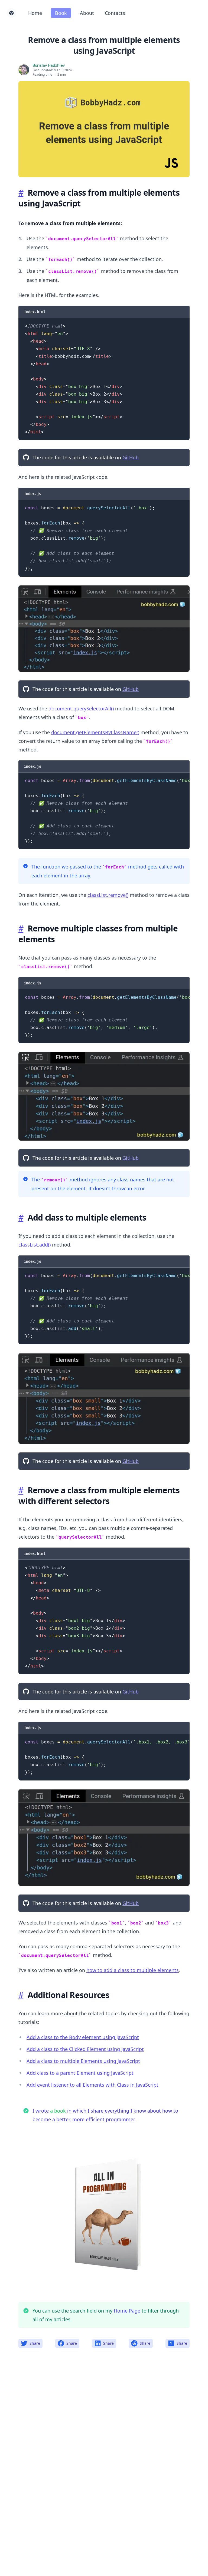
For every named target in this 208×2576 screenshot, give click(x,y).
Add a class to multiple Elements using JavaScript (83, 2061)
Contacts (115, 13)
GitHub (131, 457)
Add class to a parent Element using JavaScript (80, 2073)
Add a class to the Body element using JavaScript (83, 2037)
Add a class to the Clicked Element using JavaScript (85, 2049)
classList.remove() (108, 895)
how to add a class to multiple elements (133, 1970)
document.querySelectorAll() (81, 709)
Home (35, 13)
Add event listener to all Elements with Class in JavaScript (92, 2085)
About (87, 13)
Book (61, 13)
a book (58, 2111)
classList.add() (35, 1245)
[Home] (11, 13)
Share (35, 2343)
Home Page (127, 2311)
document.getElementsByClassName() (95, 732)
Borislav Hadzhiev (49, 65)
